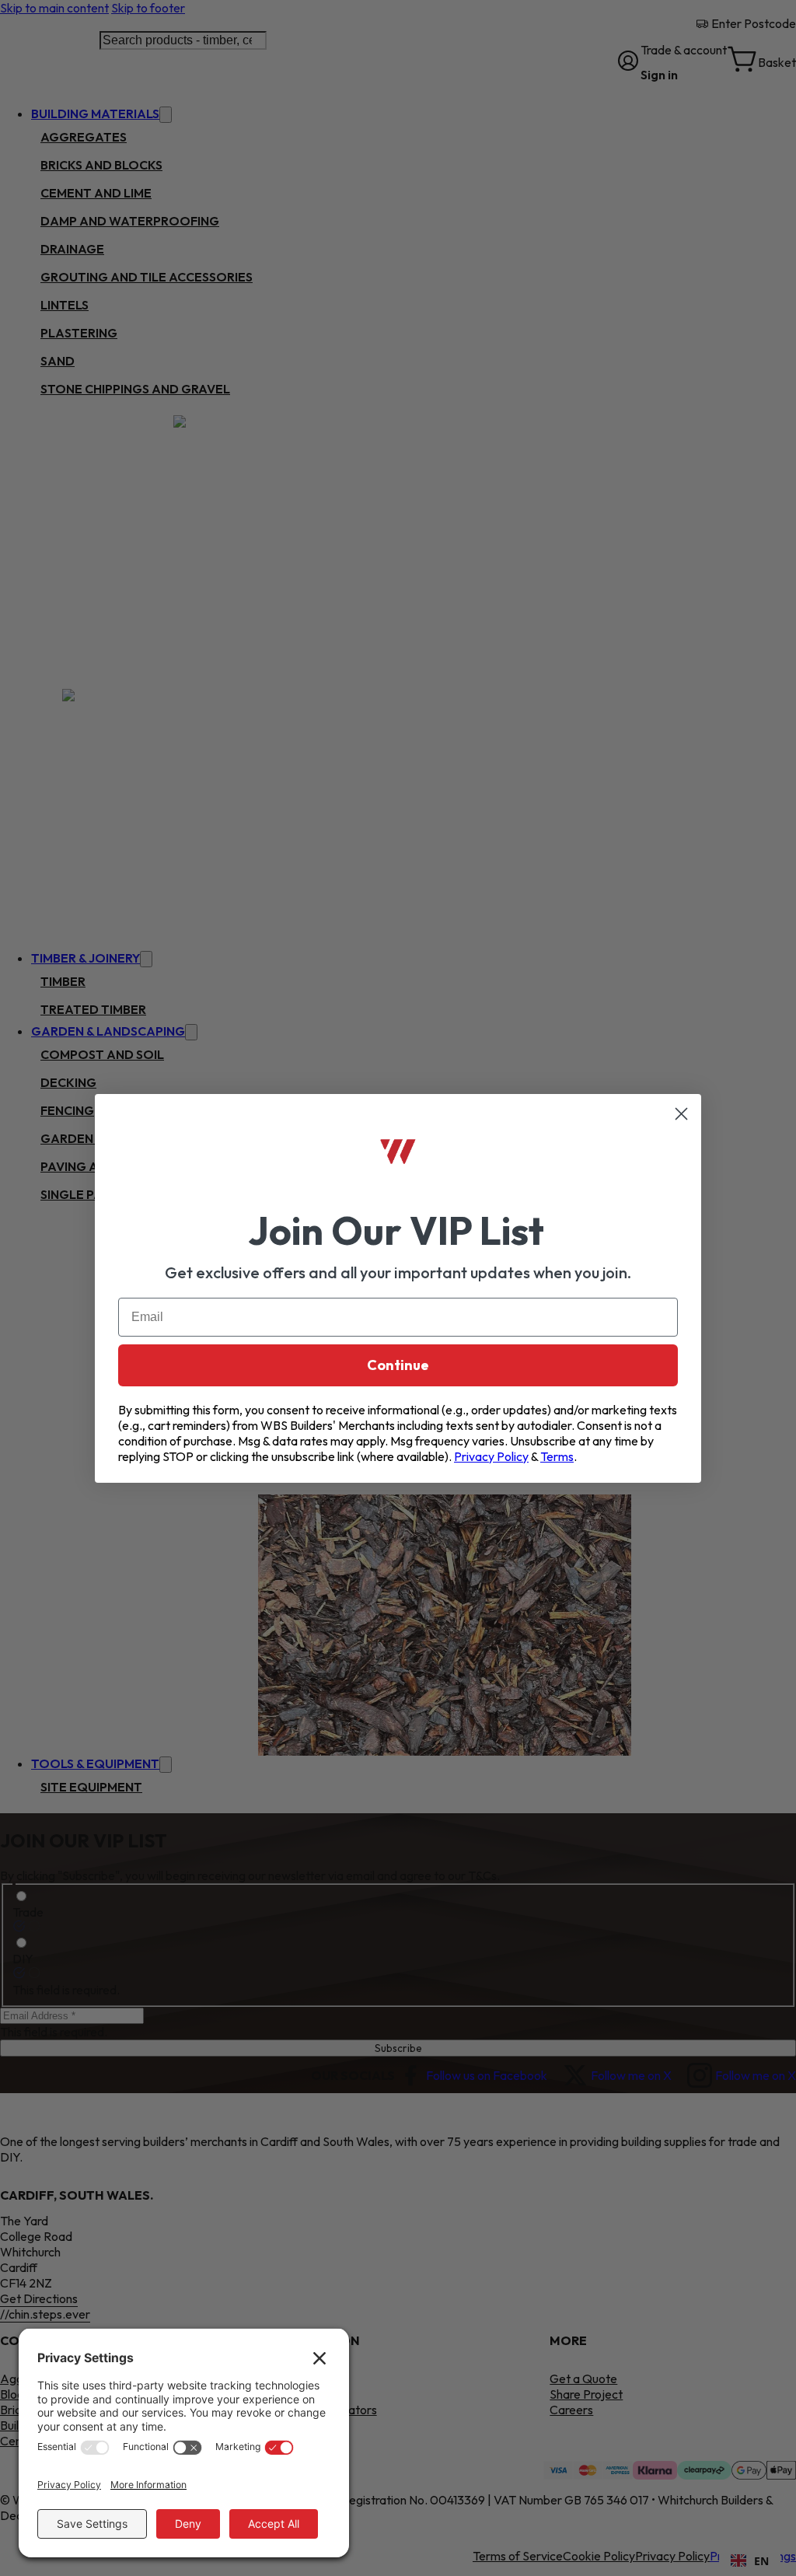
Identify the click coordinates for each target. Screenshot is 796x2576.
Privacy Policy (491, 1456)
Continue (398, 1365)
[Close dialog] (681, 1114)
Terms (557, 1456)
